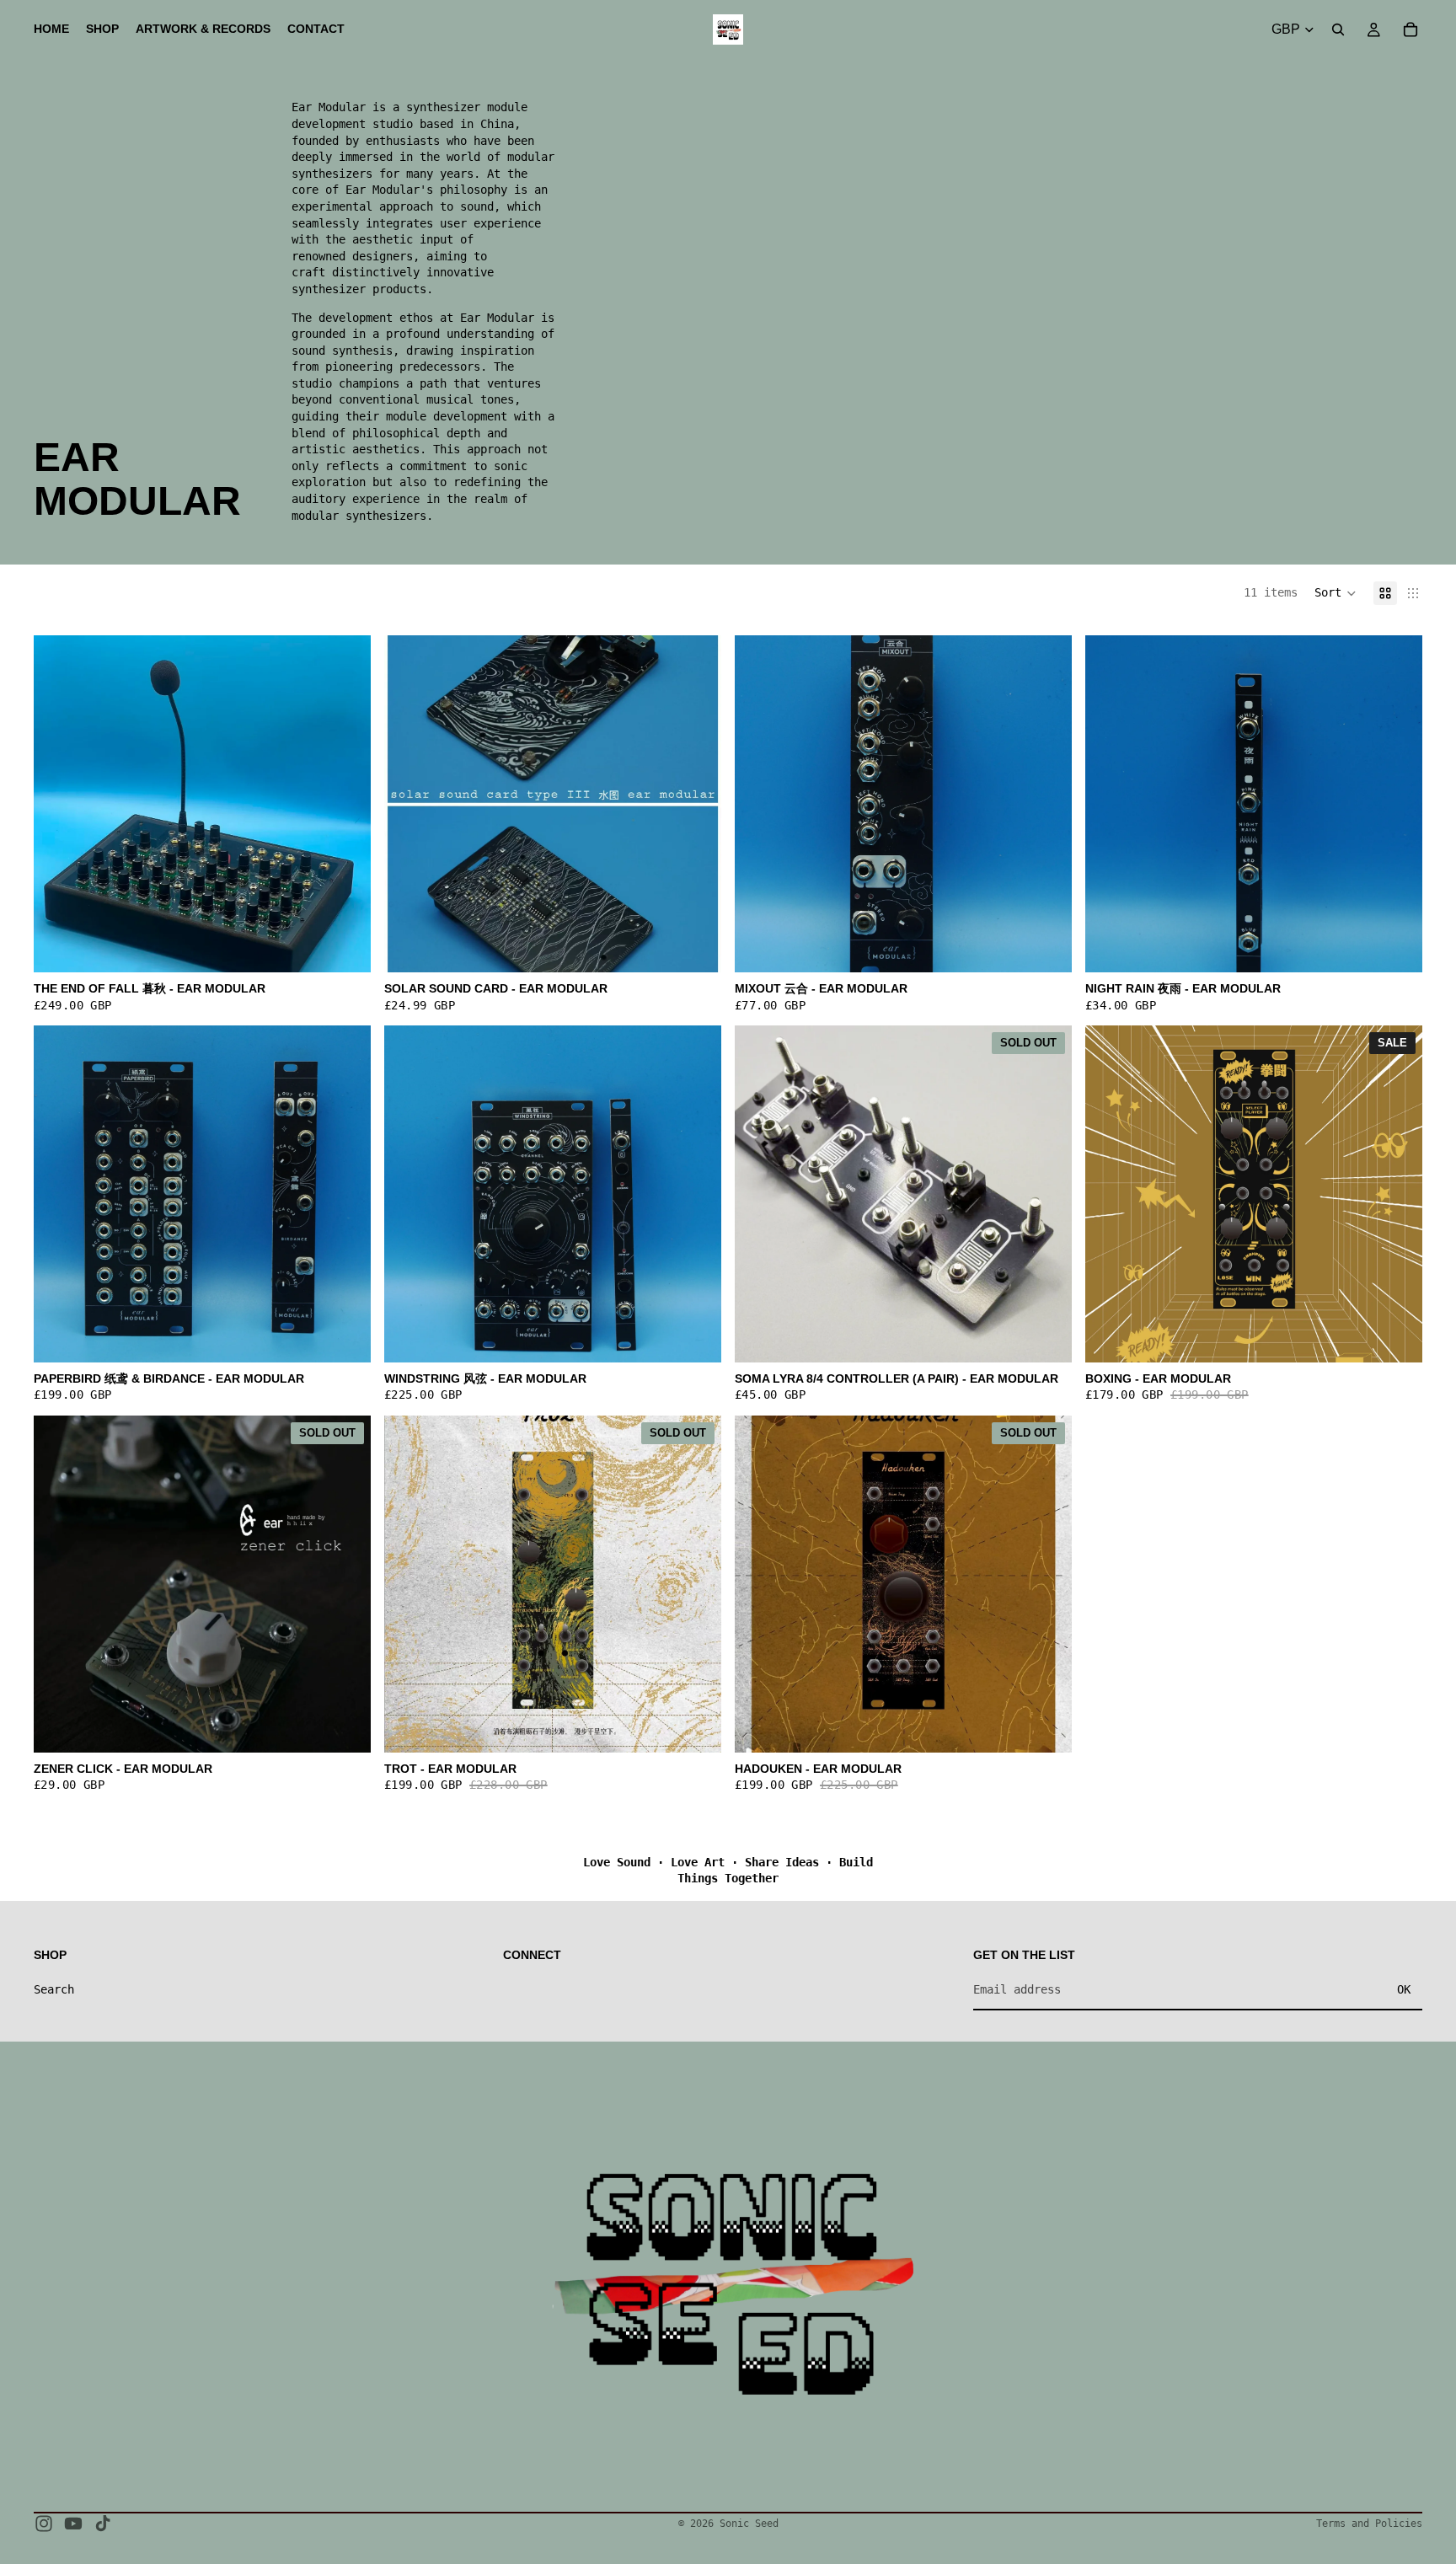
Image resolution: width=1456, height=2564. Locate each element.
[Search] (1338, 29)
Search (54, 1989)
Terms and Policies (1369, 2524)
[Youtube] (73, 2524)
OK (1404, 1989)
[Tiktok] (103, 2524)
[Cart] (1410, 29)
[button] (1336, 593)
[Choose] (345, 946)
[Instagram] (44, 2524)
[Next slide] (345, 804)
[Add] (1046, 946)
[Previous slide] (59, 804)
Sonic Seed (749, 2524)
